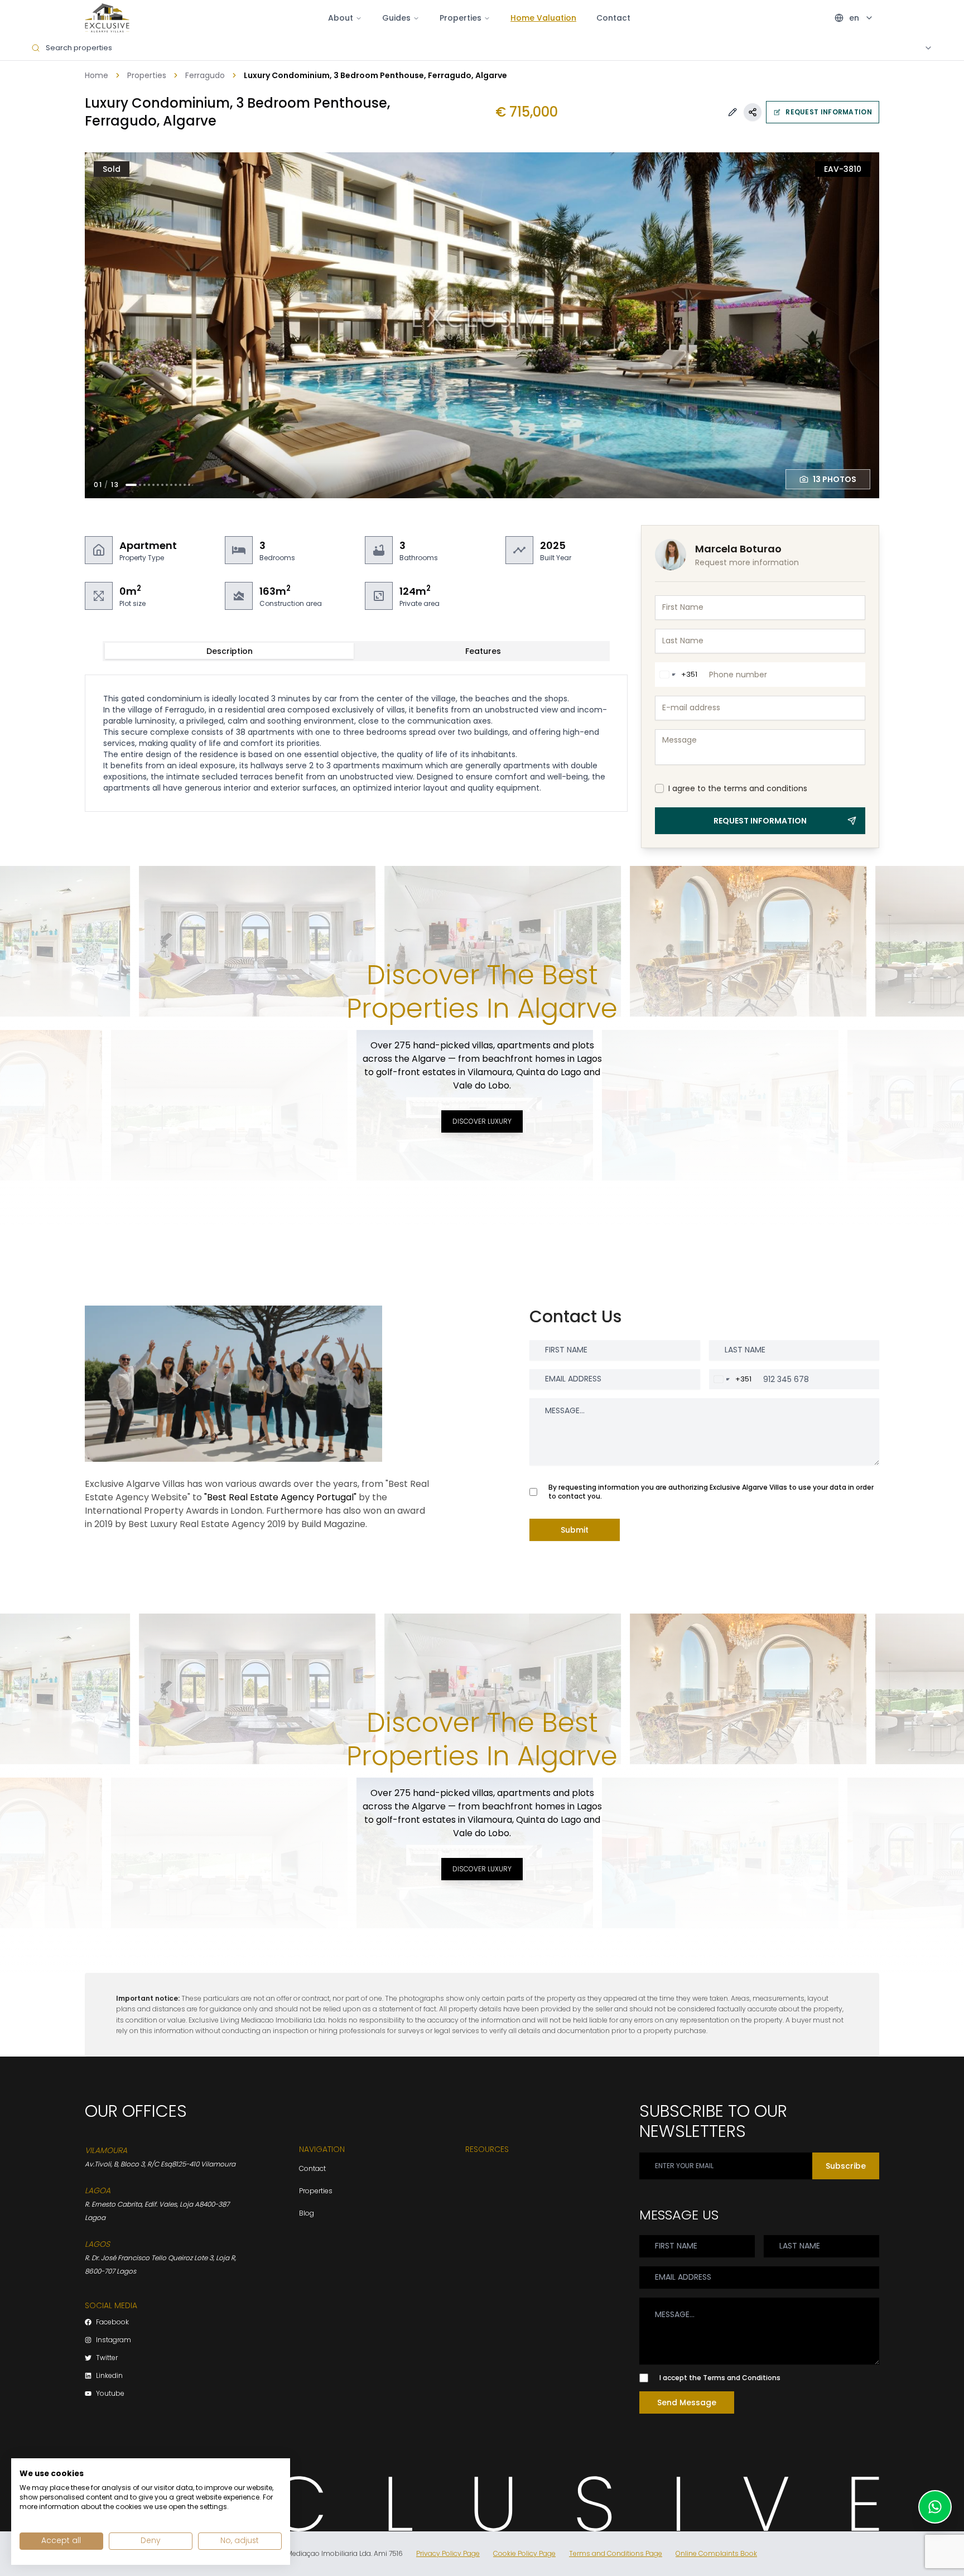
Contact (613, 18)
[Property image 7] (162, 485)
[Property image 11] (180, 485)
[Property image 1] (131, 485)
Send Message (687, 2402)
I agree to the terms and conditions (738, 788)
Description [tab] (230, 651)
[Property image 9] (171, 485)
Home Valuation (543, 18)
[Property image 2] (140, 485)
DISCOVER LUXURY (482, 1121)
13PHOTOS (835, 479)
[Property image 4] (149, 485)
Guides (396, 18)
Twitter (107, 2358)
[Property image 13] (189, 485)
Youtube (110, 2394)
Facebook (112, 2322)
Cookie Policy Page (524, 2554)
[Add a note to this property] (732, 112)
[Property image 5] (153, 485)
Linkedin (109, 2376)
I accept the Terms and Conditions (720, 2378)
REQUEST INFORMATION (829, 112)
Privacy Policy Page (448, 2554)
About (341, 18)
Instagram (114, 2340)
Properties (147, 75)
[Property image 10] (176, 485)
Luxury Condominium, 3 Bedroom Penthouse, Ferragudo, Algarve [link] (375, 75)
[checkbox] (659, 788)
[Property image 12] (185, 485)
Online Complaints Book (716, 2554)
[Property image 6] (158, 485)
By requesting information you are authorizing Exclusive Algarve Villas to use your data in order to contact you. (711, 1492)
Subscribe (846, 2166)
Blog (307, 2213)
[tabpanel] (356, 743)
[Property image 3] (144, 485)
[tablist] (356, 651)
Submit (575, 1530)
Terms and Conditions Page (616, 2554)
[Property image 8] (167, 485)
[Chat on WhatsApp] (935, 2507)
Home (97, 75)
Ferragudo (205, 75)
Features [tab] (483, 651)
